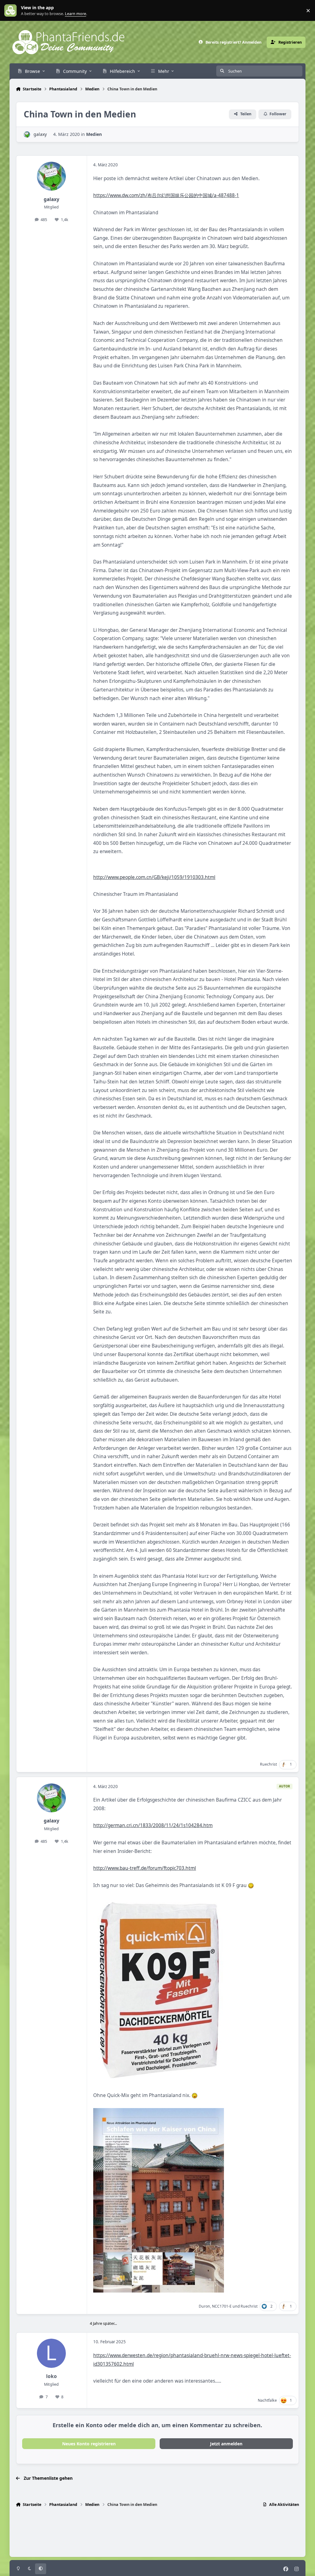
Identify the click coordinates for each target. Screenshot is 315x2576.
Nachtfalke (267, 2400)
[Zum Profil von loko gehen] (51, 2353)
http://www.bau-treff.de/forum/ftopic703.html (145, 1868)
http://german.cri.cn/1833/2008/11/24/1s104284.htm (153, 1825)
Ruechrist (268, 1764)
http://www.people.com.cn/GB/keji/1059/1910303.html (154, 877)
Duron (204, 2306)
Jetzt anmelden (226, 2444)
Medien (94, 134)
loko (52, 2376)
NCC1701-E (222, 2306)
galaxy (40, 134)
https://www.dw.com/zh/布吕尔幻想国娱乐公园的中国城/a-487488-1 (166, 195)
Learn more (12, 11)
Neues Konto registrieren (89, 2444)
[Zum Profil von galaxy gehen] (27, 135)
